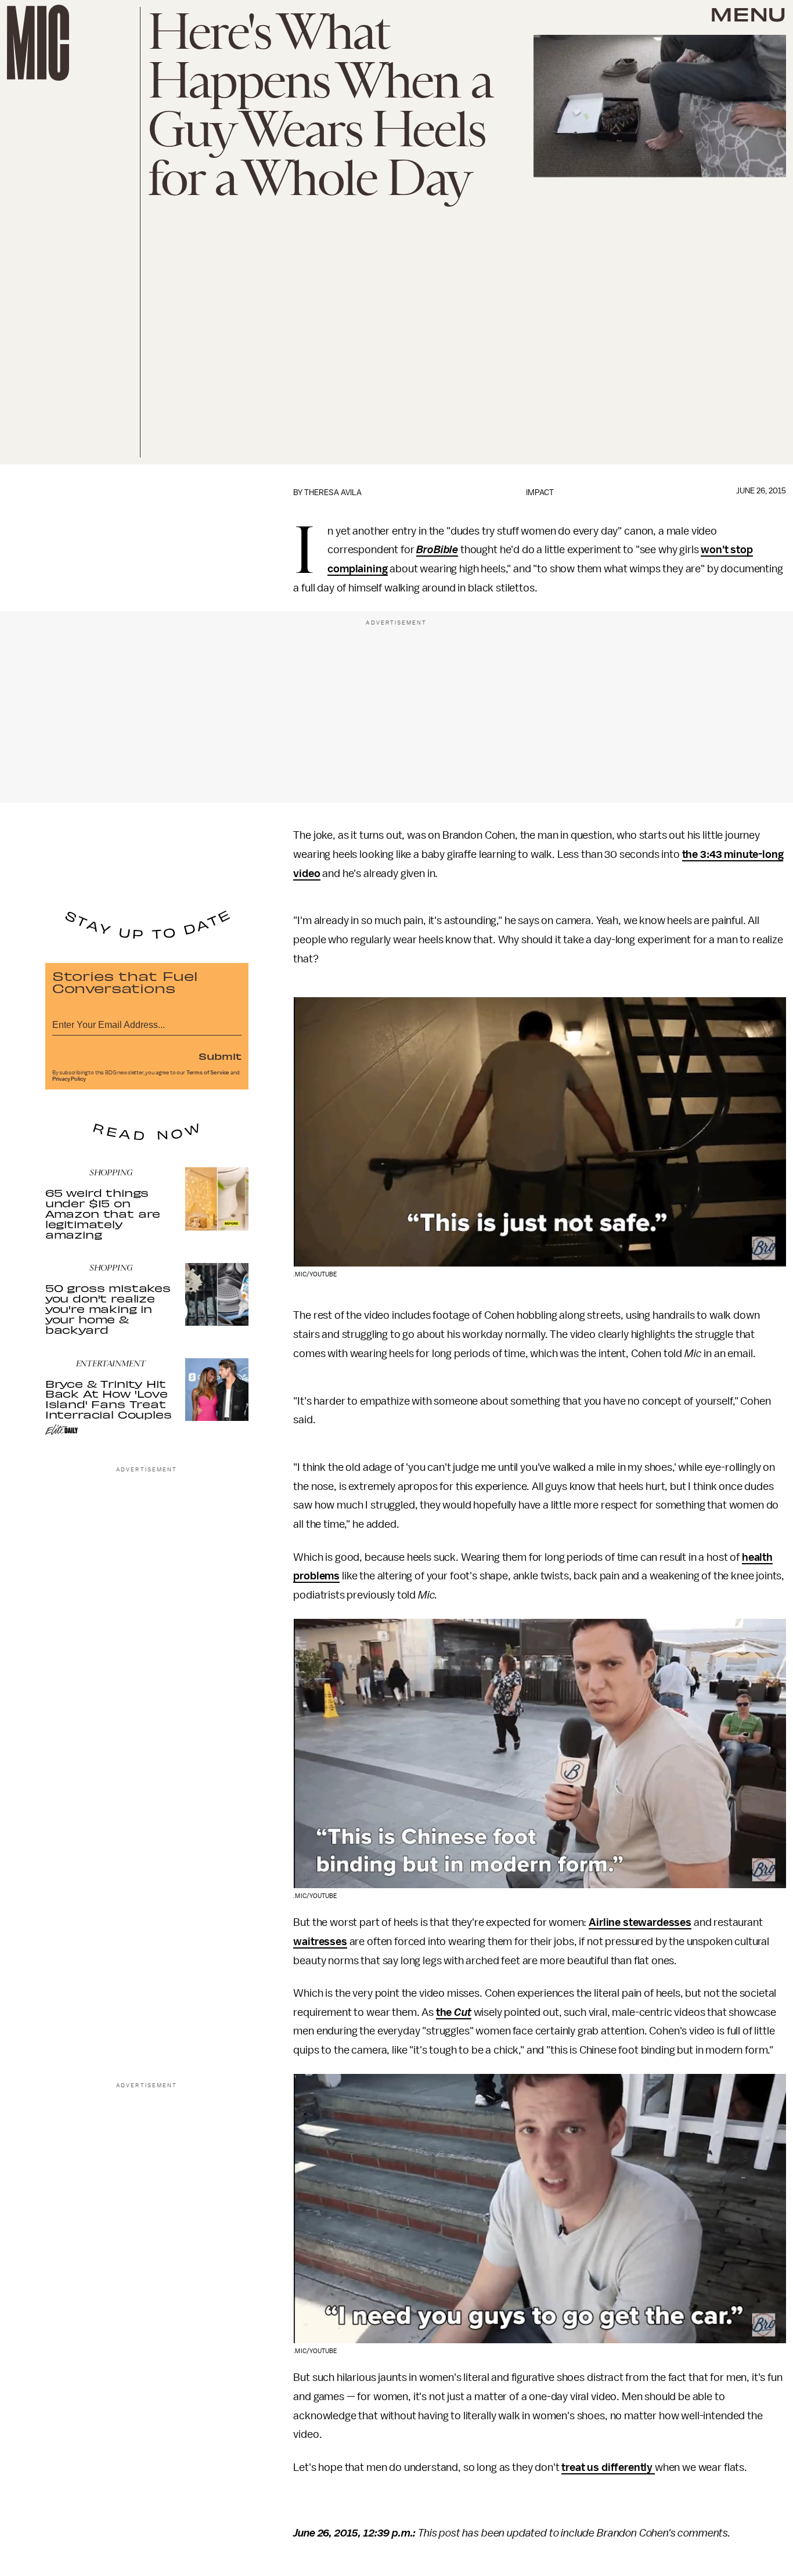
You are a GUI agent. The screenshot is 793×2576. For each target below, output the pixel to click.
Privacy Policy (69, 1079)
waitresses (320, 1942)
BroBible (437, 550)
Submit (220, 1056)
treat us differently (608, 2467)
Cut (463, 2012)
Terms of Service (208, 1073)
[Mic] (38, 43)
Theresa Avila (333, 493)
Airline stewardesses (640, 1922)
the (445, 2012)
